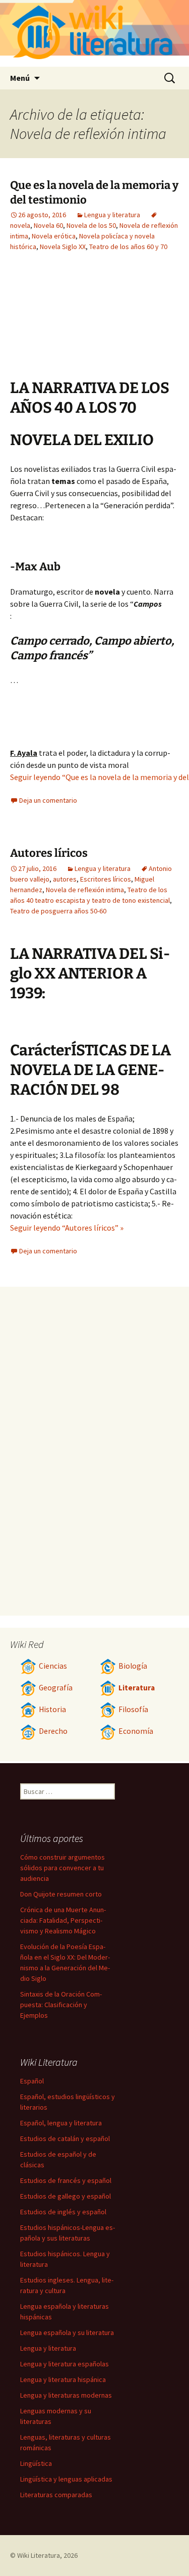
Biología (133, 1666)
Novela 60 (48, 225)
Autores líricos (49, 853)
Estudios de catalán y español (65, 2138)
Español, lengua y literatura (61, 2123)
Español (32, 2081)
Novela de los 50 (91, 225)
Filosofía (133, 1709)
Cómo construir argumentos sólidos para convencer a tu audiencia (62, 1868)
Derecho (53, 1731)
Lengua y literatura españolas (65, 2364)
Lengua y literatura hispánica (63, 2379)
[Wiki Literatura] (94, 33)
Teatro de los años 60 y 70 (128, 247)
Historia (52, 1709)
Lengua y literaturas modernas (66, 2395)
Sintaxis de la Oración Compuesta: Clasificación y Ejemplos (61, 2005)
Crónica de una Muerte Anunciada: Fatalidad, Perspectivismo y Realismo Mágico (63, 1920)
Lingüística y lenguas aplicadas (66, 2479)
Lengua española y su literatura (67, 2332)
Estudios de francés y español (66, 2180)
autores (65, 879)
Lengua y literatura (112, 215)
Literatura (137, 1688)
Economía (136, 1731)
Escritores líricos (106, 879)
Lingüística (36, 2463)
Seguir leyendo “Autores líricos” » (67, 1228)
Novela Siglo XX (63, 247)
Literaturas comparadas (56, 2495)
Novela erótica (54, 236)
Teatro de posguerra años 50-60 (58, 911)
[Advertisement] (66, 323)
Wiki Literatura (39, 2555)
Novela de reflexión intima (85, 890)
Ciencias (53, 1666)
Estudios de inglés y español (63, 2212)
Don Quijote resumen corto (61, 1894)
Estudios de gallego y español (66, 2196)
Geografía (56, 1688)
